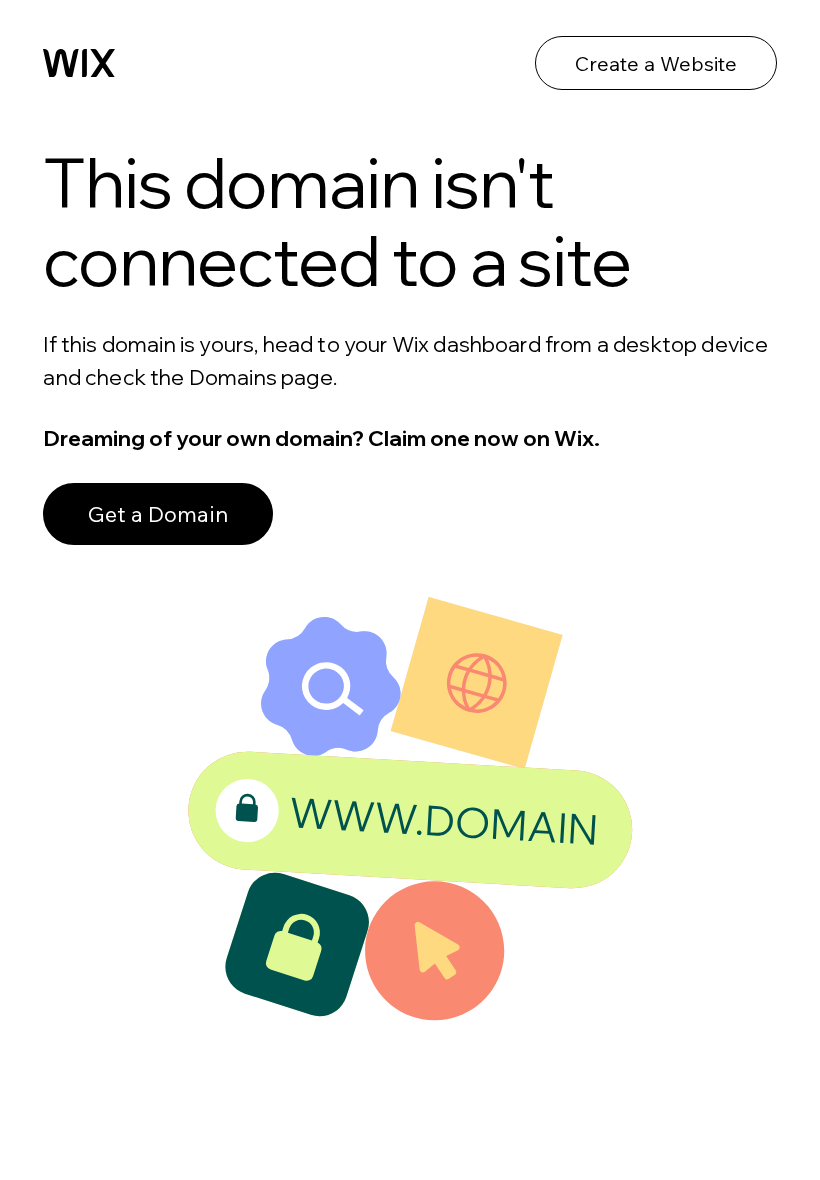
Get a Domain (158, 514)
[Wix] (79, 63)
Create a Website (656, 63)
